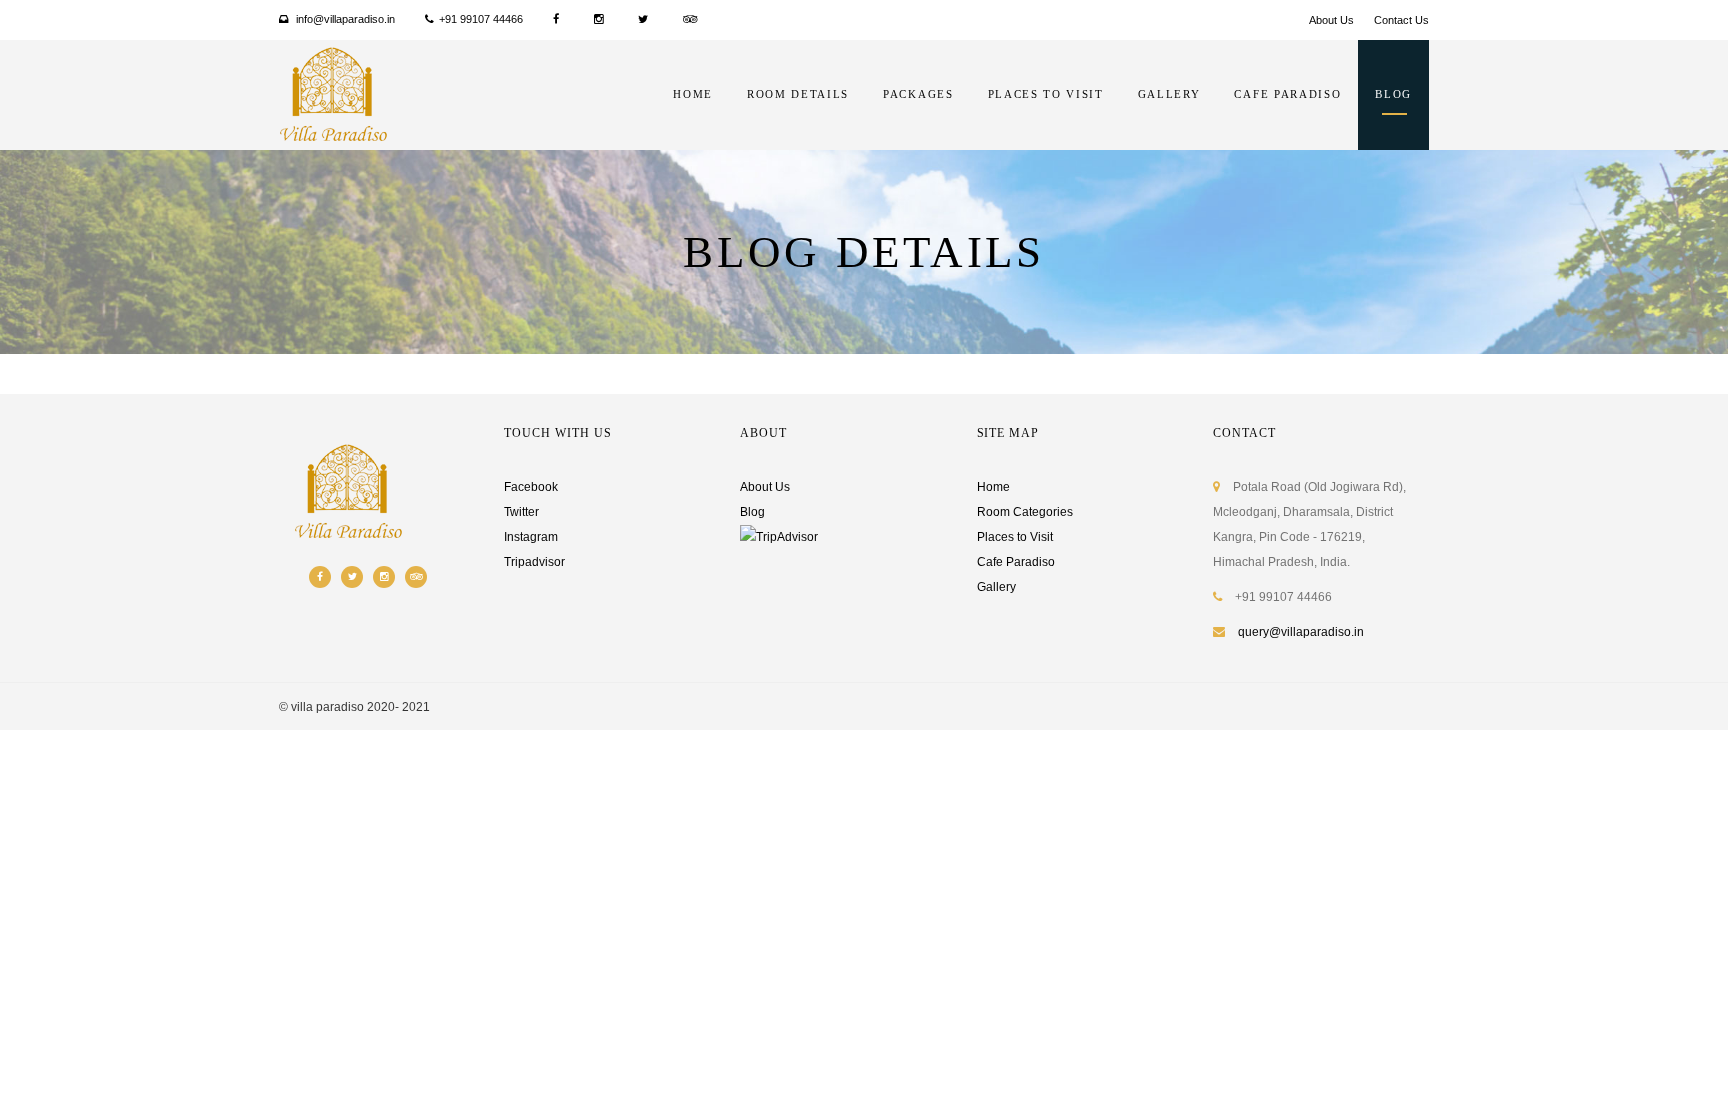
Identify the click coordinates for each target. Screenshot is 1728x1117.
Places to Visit (1015, 537)
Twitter (521, 512)
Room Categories (1025, 512)
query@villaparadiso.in (1301, 632)
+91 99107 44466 (481, 19)
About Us (1331, 20)
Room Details (798, 94)
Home (693, 94)
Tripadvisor (534, 562)
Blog (1393, 94)
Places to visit (1046, 94)
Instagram (531, 537)
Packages (918, 94)
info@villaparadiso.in (344, 19)
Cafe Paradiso (1287, 94)
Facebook (531, 487)
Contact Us (1401, 20)
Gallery (1169, 94)
